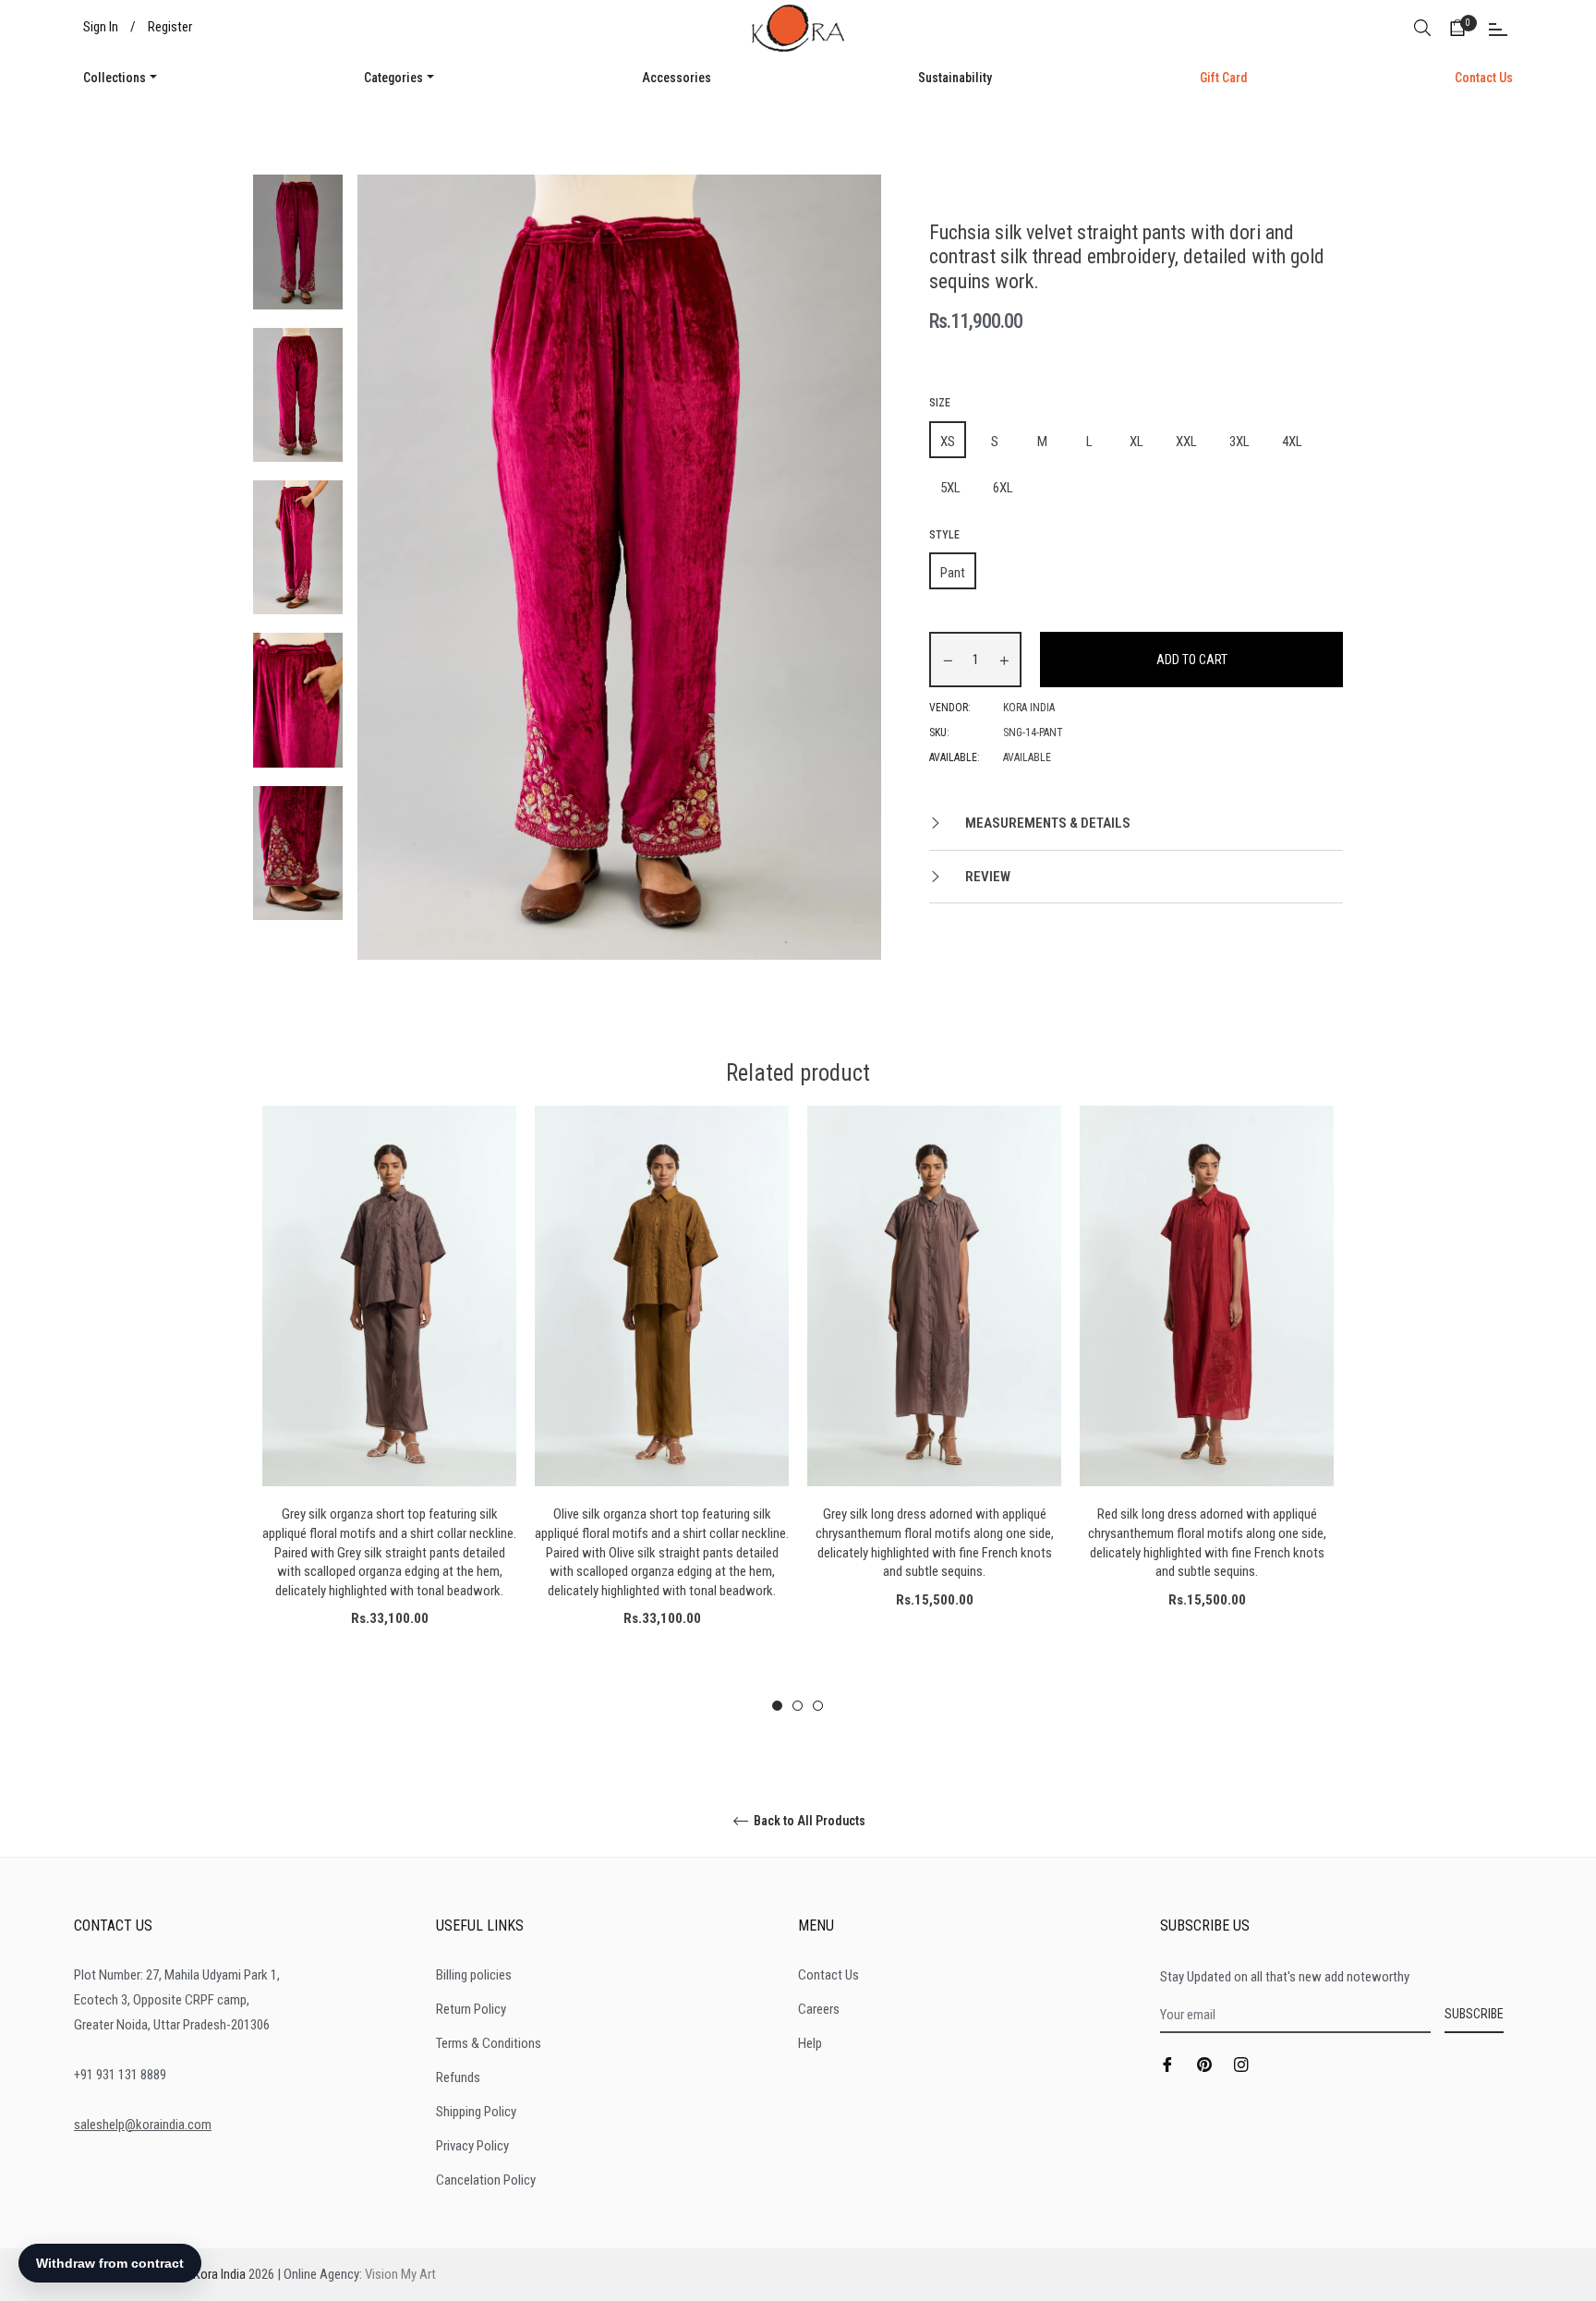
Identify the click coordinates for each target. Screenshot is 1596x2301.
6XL (1003, 488)
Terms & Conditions (489, 2043)
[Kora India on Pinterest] (1204, 2064)
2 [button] (798, 1706)
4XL (1292, 442)
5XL (950, 488)
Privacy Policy (472, 2146)
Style (944, 535)
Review (986, 877)
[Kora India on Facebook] (1167, 2064)
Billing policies (474, 1975)
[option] (389, 1399)
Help (810, 2043)
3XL (1239, 442)
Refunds (458, 2077)
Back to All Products (808, 1821)
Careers (819, 2009)
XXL (1186, 442)
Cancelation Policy (486, 2180)
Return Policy (471, 2009)
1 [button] (777, 1706)
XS (948, 442)
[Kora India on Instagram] (1241, 2064)
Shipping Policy (476, 2112)
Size (940, 403)
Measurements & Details (1046, 823)
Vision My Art (400, 2274)
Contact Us (828, 1975)
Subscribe (1474, 2014)
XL (1137, 442)
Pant (953, 573)
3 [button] (818, 1706)
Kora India (219, 2274)
